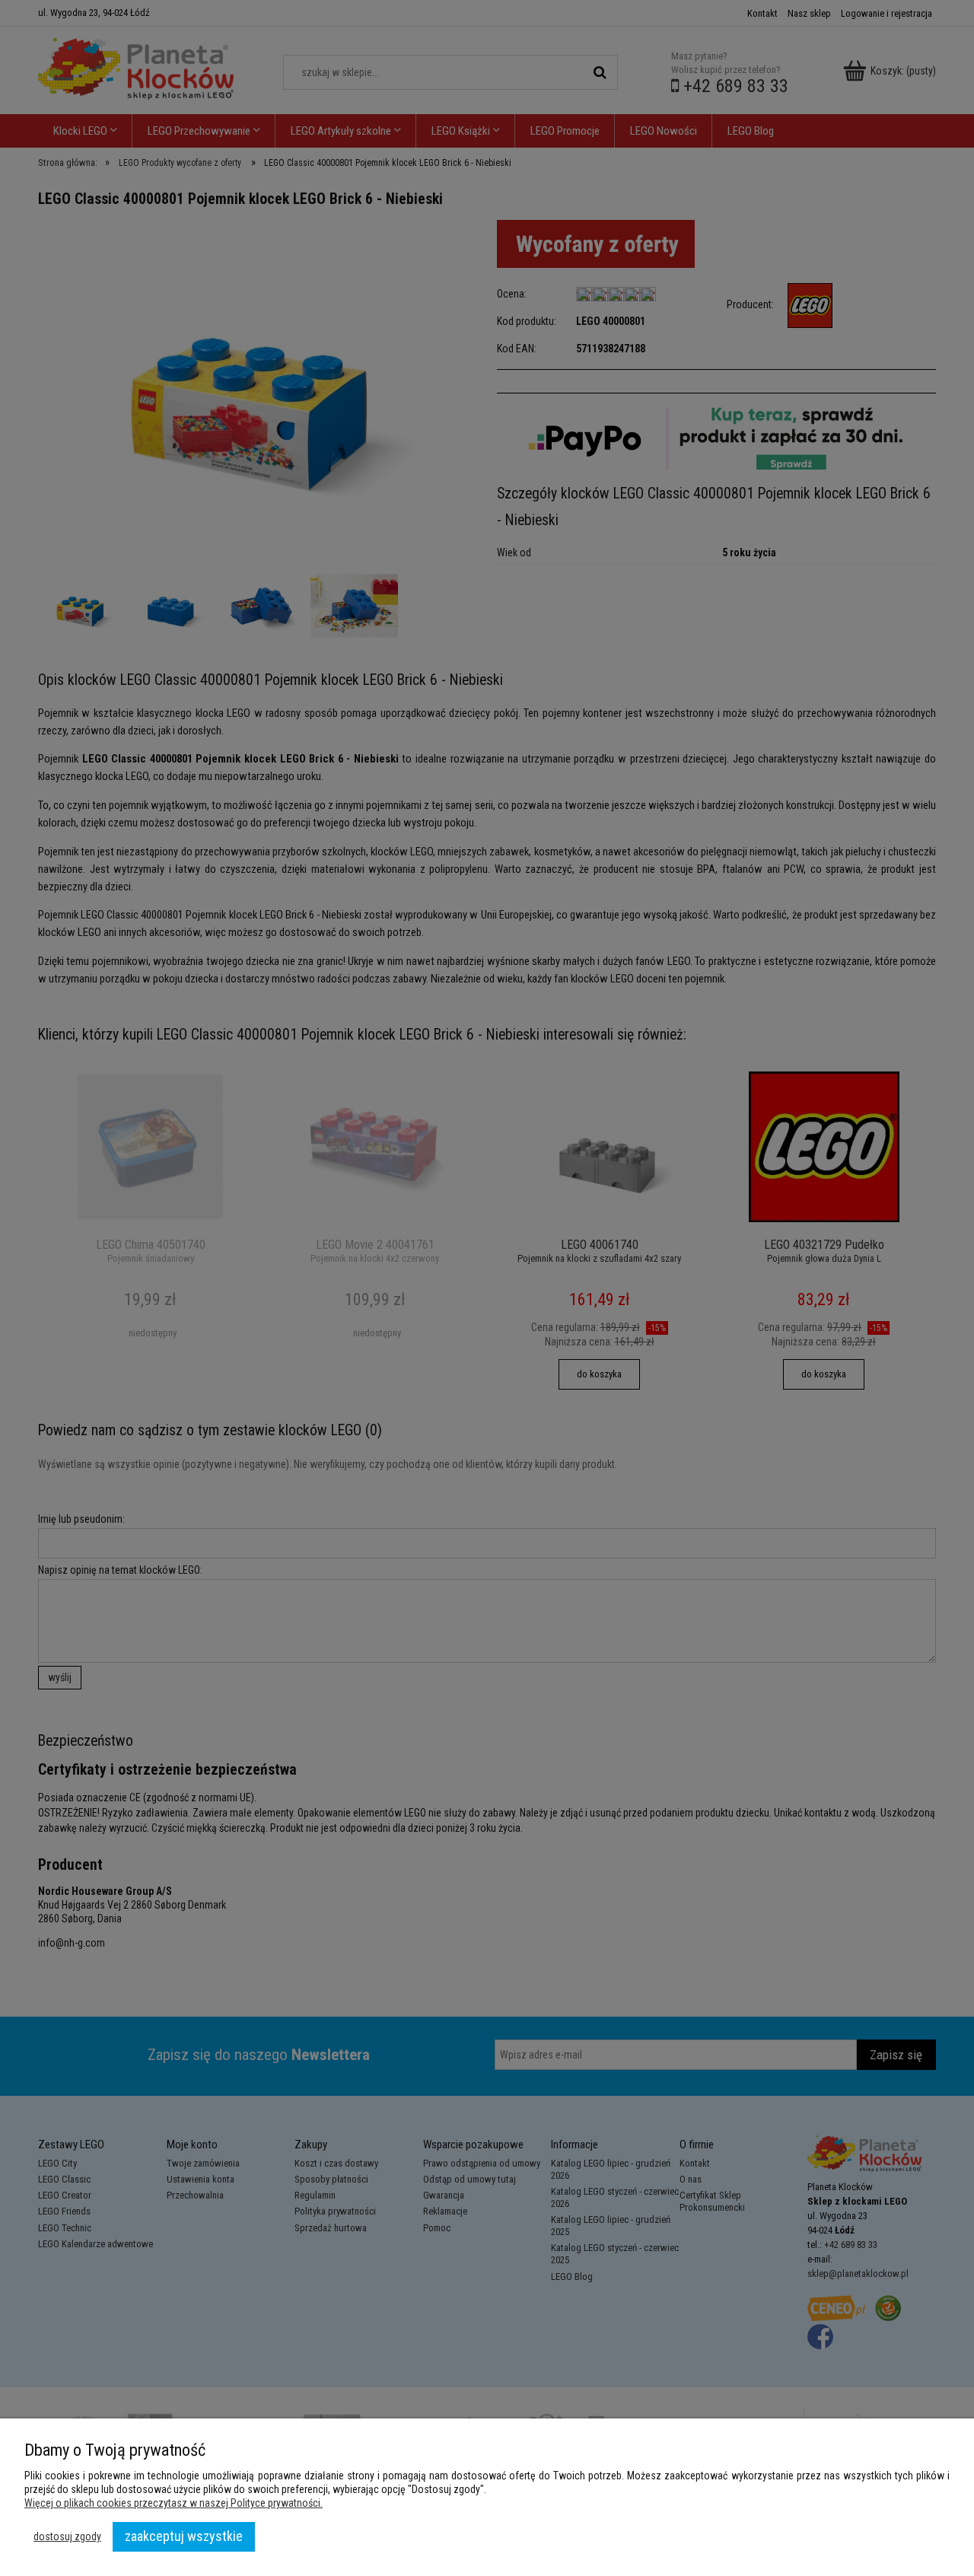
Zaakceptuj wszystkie (184, 2536)
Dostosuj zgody (67, 2536)
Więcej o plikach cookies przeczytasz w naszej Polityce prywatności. (173, 2503)
